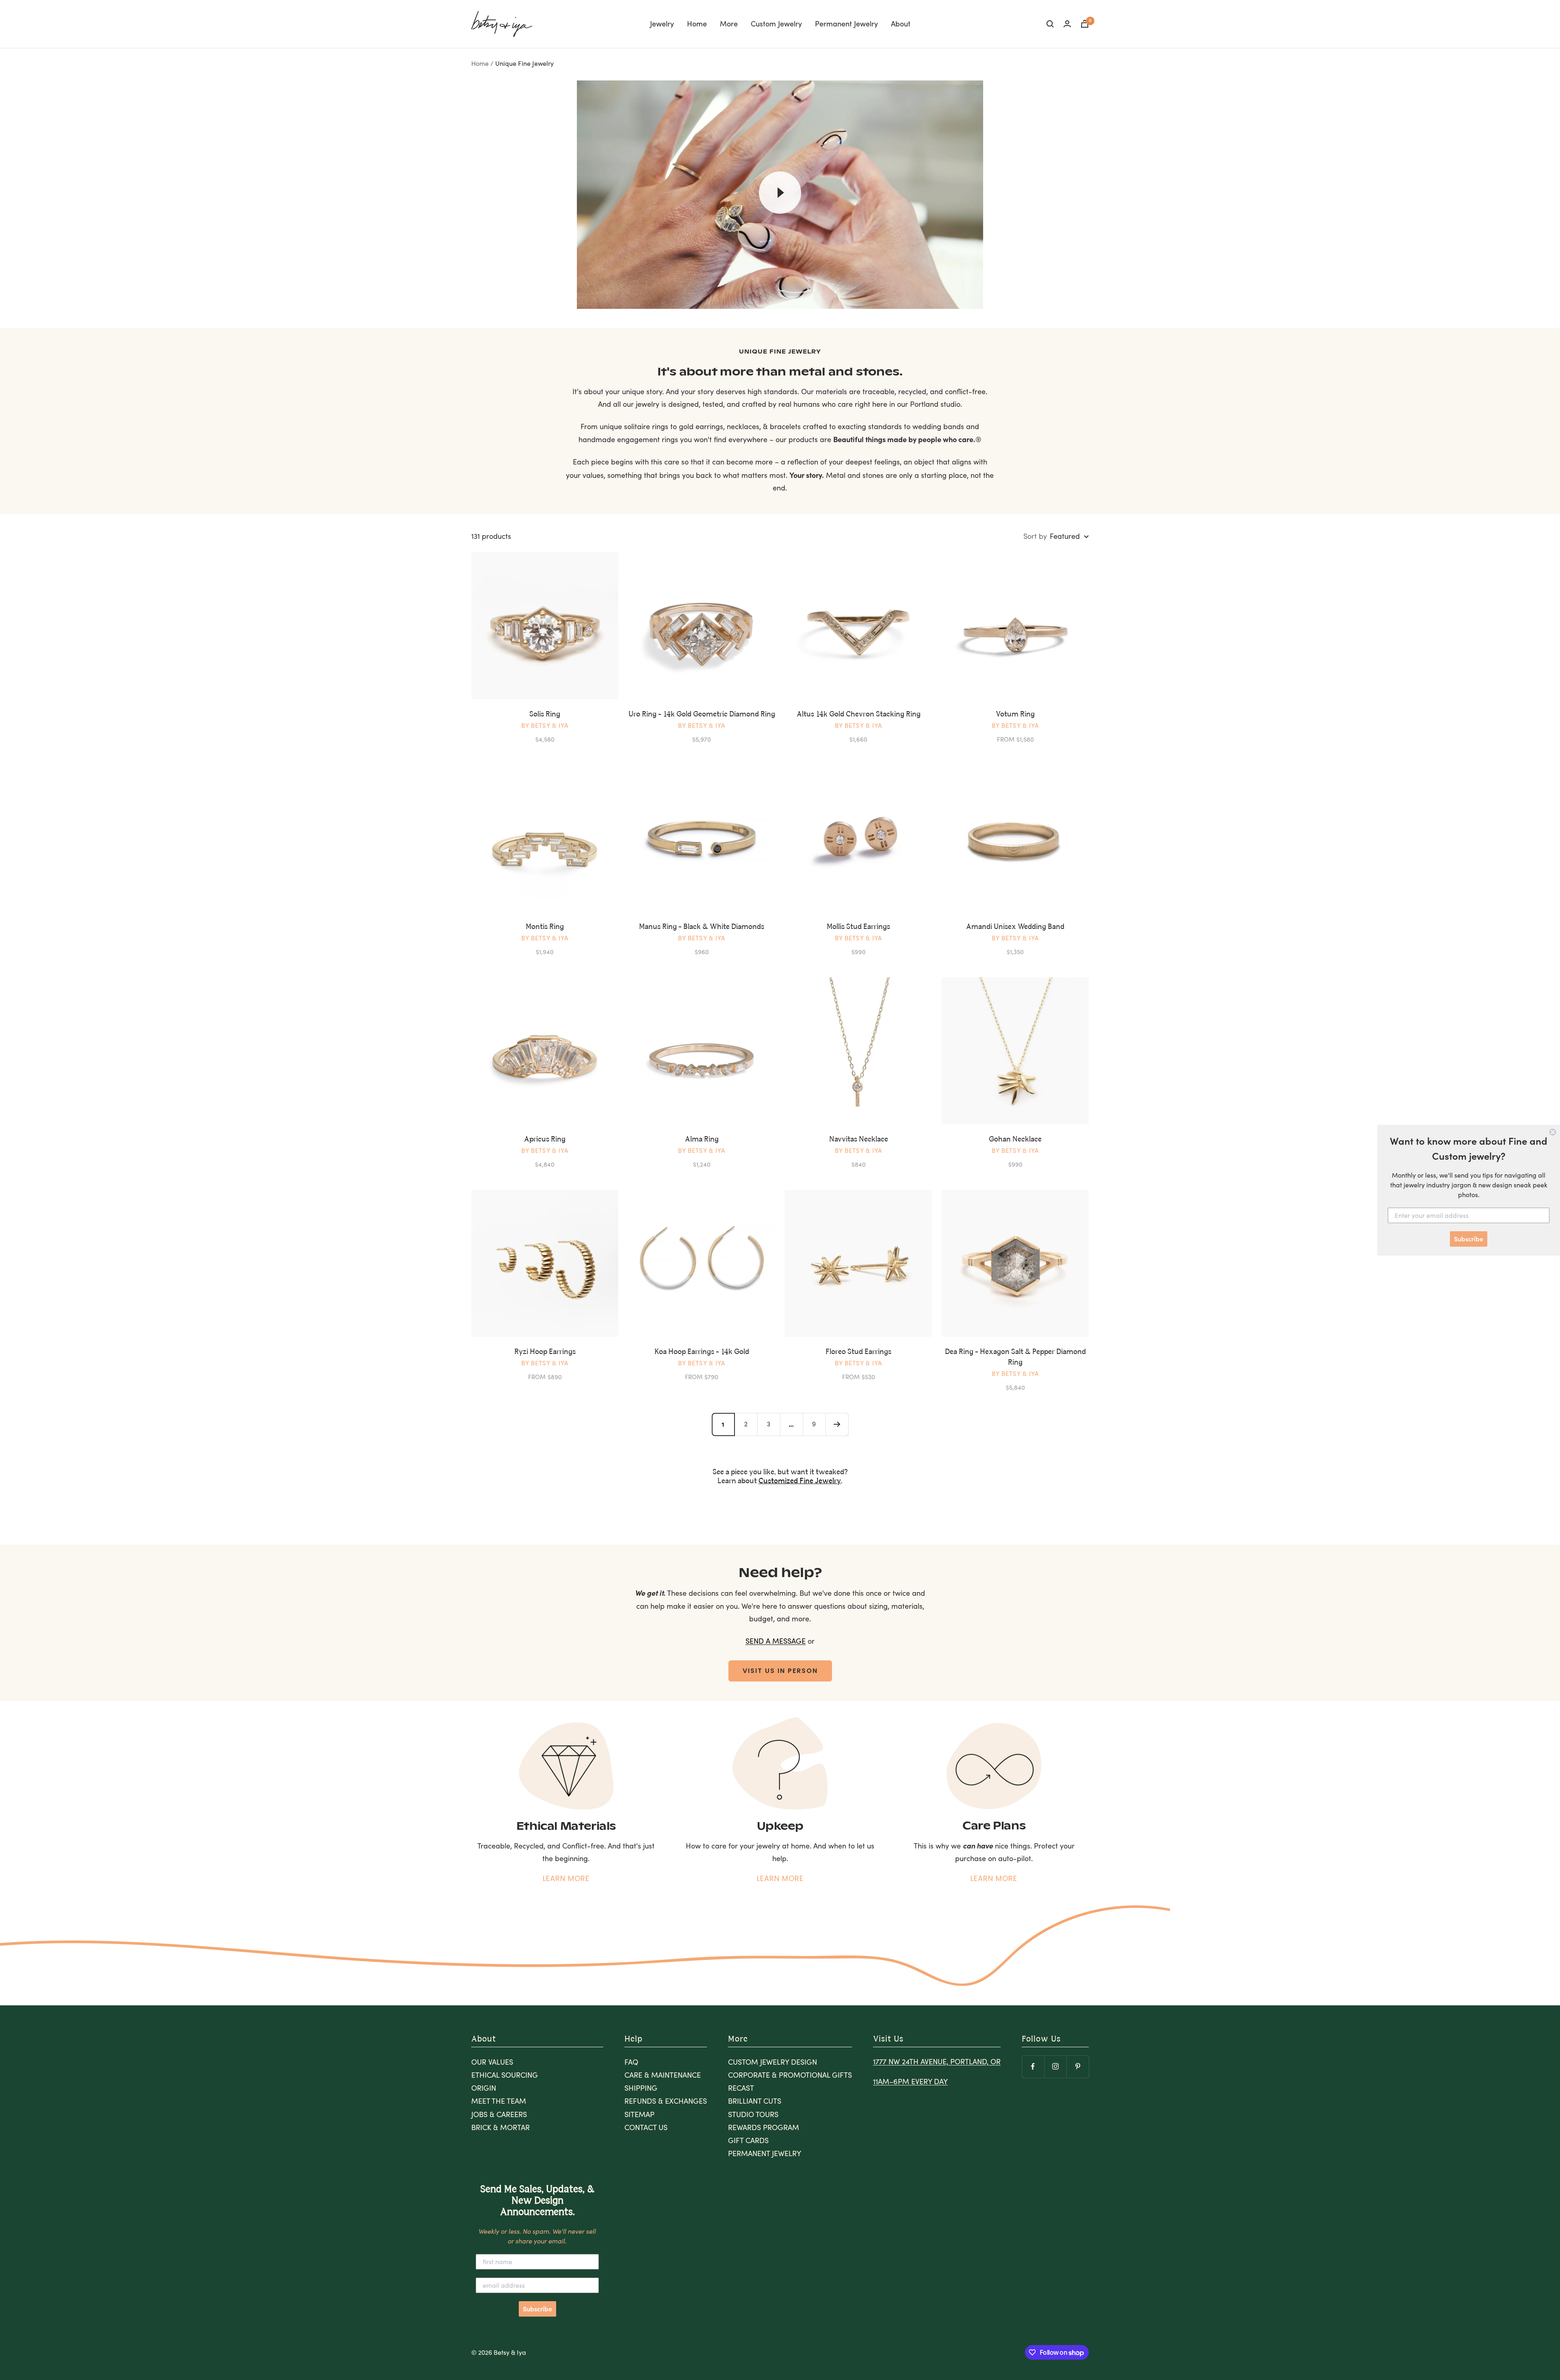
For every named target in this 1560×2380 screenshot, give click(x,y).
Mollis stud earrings (858, 927)
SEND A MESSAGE (776, 1641)
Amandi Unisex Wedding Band (1015, 927)
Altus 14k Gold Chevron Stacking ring (859, 714)
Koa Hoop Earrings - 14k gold (702, 1352)
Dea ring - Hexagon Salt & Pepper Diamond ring (1015, 1357)
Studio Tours (753, 2114)
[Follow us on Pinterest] (1078, 2066)
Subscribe (537, 2309)
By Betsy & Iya (545, 725)
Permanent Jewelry (846, 24)
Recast (741, 2088)
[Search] (1050, 24)
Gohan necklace (1015, 1139)
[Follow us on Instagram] (1055, 2066)
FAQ (631, 2062)
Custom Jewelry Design (772, 2062)
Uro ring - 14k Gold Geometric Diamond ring (702, 714)
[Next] (837, 1424)
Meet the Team (499, 2101)
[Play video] (780, 193)
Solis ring (545, 714)
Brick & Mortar (500, 2127)
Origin (484, 2088)
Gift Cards (748, 2140)
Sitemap (639, 2114)
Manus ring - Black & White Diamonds (702, 927)
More (729, 24)
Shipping (641, 2088)
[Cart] (1085, 24)
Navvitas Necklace (859, 1139)
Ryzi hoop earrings (545, 1352)
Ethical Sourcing (505, 2075)
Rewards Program (764, 2127)
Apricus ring (545, 1139)
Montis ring (545, 927)
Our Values (492, 2062)
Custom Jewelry (776, 24)
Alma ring (702, 1139)
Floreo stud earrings (858, 1352)
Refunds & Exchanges (666, 2101)
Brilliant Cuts (755, 2101)
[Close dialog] (1553, 1132)
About (901, 24)
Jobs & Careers (499, 2114)
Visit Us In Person (780, 1671)
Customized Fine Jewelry (800, 1481)
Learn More (566, 1878)
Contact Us (646, 2127)
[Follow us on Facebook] (1033, 2066)
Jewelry (662, 24)
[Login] (1067, 24)
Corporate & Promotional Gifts (790, 2075)
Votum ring (1015, 714)
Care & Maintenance (663, 2075)
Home (697, 24)
